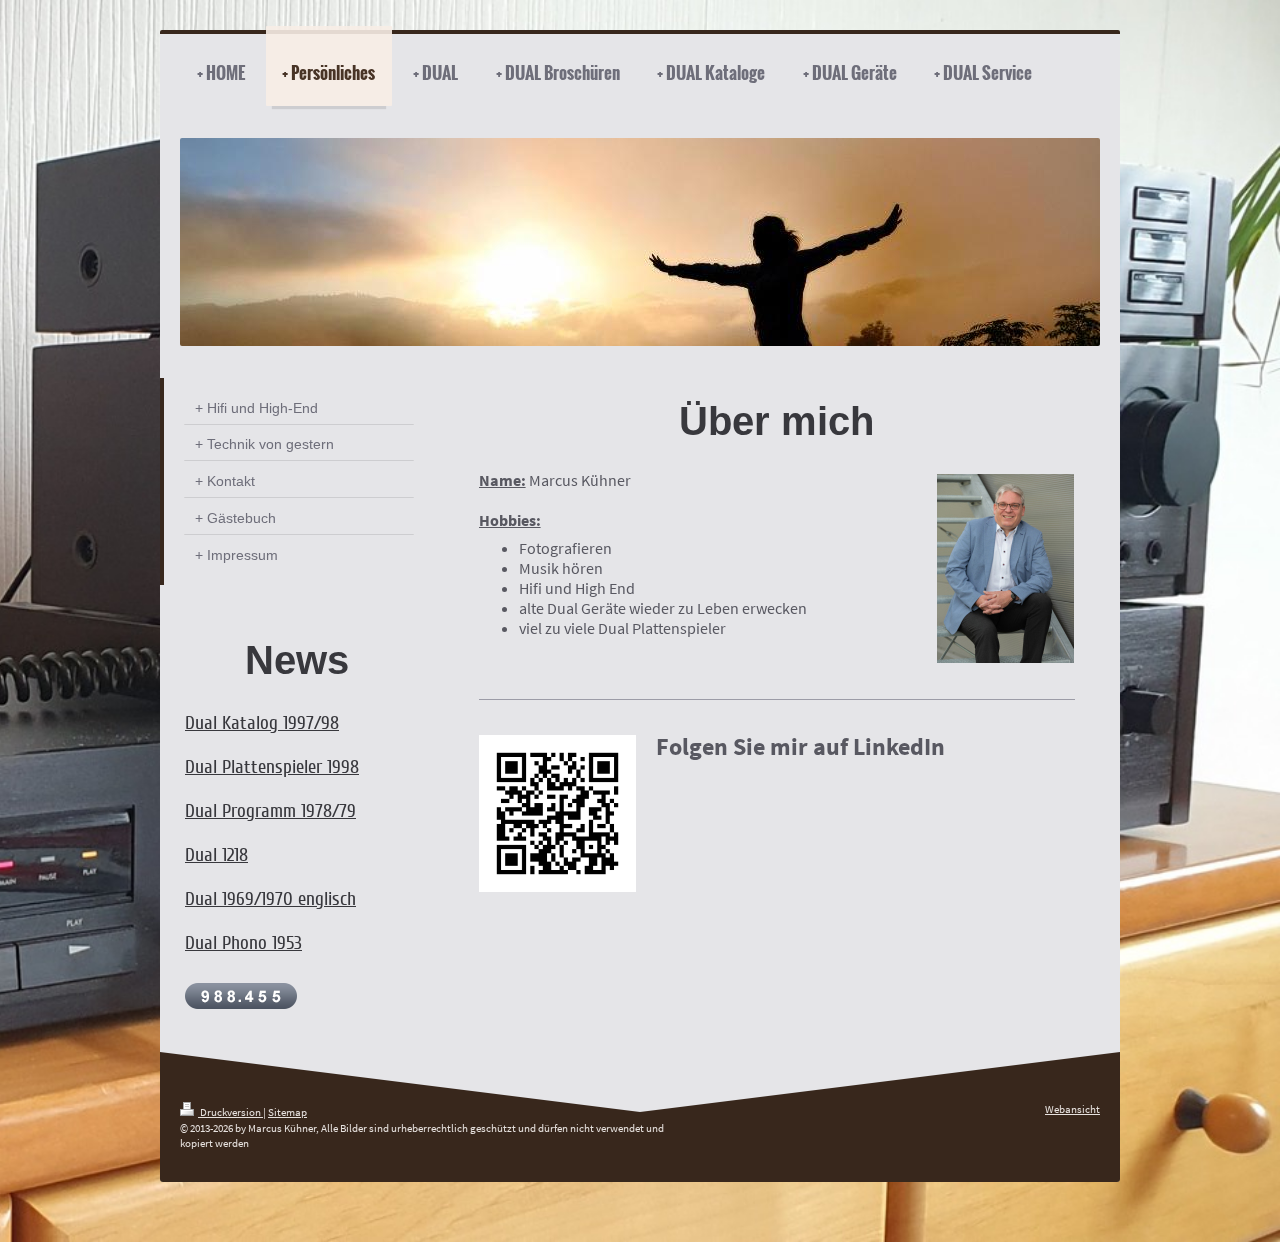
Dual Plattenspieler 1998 (272, 767)
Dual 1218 (216, 855)
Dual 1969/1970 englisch (270, 899)
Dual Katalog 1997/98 (262, 723)
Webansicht (1072, 1109)
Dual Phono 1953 (243, 943)
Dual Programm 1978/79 (270, 811)
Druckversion (230, 1112)
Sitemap (287, 1112)
